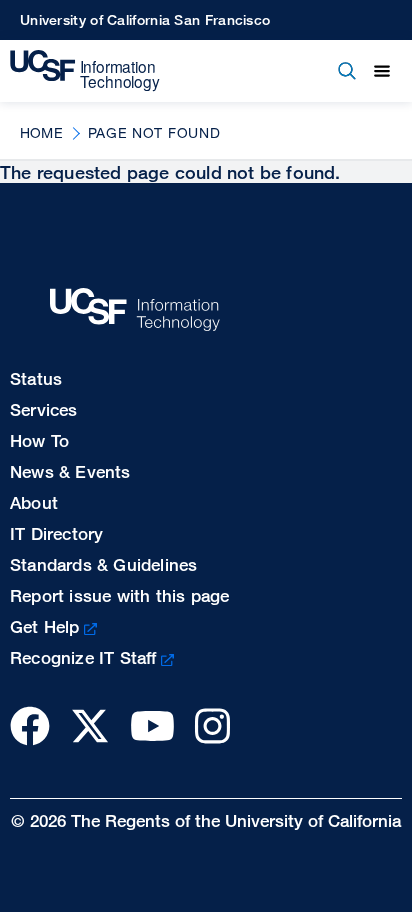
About (34, 502)
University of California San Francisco (145, 19)
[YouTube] (152, 725)
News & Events (70, 471)
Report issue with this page (119, 595)
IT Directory (56, 533)
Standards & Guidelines (103, 564)
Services (44, 409)
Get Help (45, 626)
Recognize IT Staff (83, 657)
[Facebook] (30, 725)
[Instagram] (212, 725)
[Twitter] (90, 725)
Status (36, 378)
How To (39, 440)
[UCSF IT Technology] (85, 71)
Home (41, 132)
